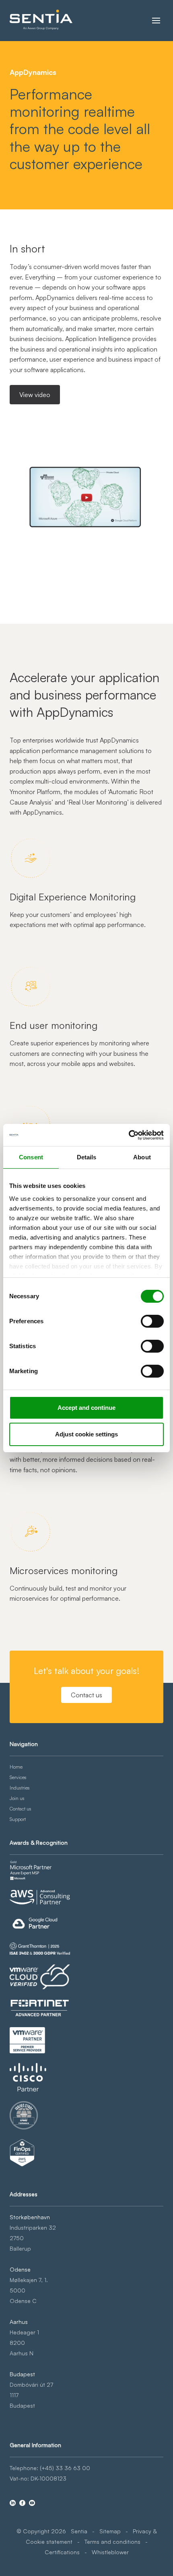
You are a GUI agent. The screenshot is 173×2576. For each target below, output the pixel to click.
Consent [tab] (31, 1157)
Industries (20, 1788)
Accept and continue (86, 1408)
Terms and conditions (112, 2542)
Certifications (62, 2552)
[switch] (152, 1321)
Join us (17, 1798)
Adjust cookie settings (86, 1434)
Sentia (79, 2531)
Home (16, 1767)
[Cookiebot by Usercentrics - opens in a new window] (129, 1135)
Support (18, 1819)
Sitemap (110, 2531)
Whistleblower (110, 2552)
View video (35, 395)
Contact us (86, 1695)
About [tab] (142, 1157)
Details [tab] (87, 1157)
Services (18, 1777)
